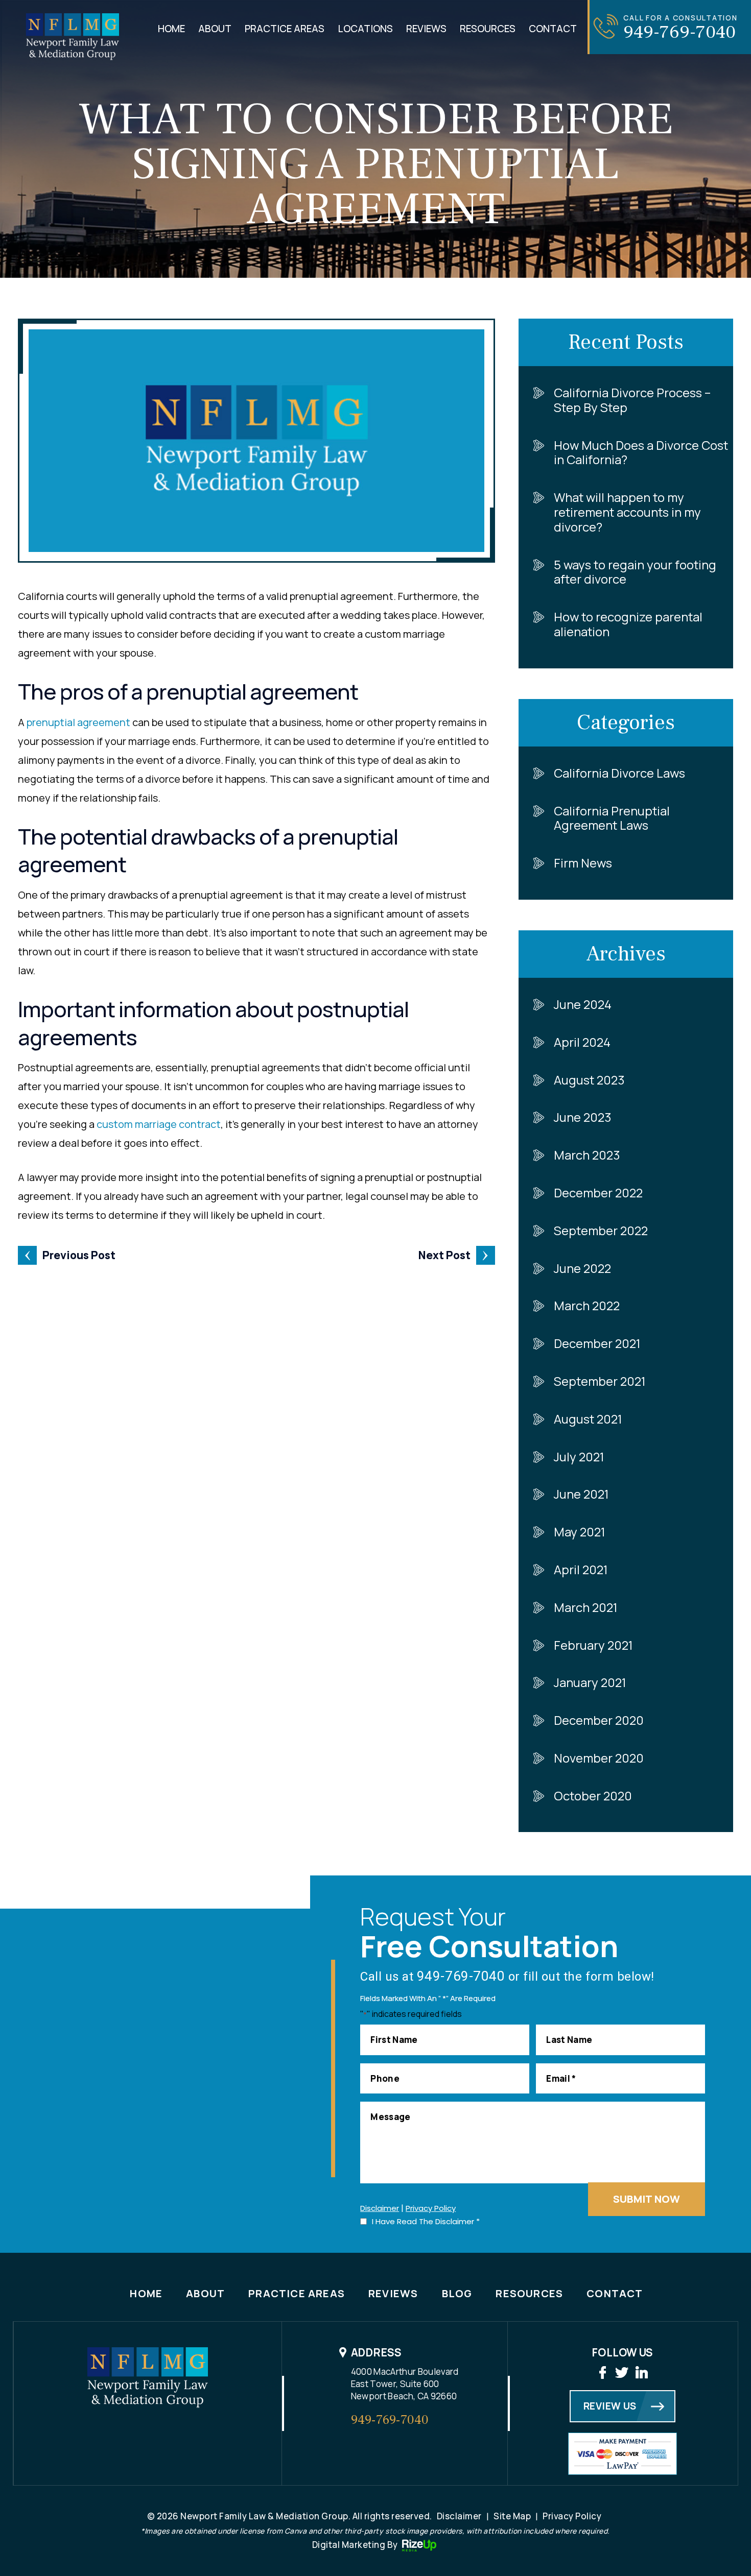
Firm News (583, 863)
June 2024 (583, 1004)
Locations (365, 29)
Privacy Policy (431, 2208)
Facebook (603, 2373)
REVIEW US (610, 2406)
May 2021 (580, 1532)
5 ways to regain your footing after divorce (635, 572)
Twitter (622, 2373)
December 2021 (597, 1343)
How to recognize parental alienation (628, 624)
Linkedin (642, 2373)
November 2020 (599, 1758)
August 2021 (588, 1419)
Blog (457, 2293)
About (215, 29)
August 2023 (589, 1080)
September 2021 (600, 1381)
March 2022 (587, 1305)
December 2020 (599, 1720)
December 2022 (598, 1193)
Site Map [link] (512, 2516)
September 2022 (601, 1230)
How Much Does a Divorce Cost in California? (641, 452)
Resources (488, 29)
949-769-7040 (679, 32)
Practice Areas (285, 29)
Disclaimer (380, 2208)
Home (171, 29)
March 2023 (587, 1155)
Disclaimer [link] (459, 2516)
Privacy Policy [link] (572, 2516)
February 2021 (593, 1645)
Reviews (426, 29)
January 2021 (590, 1682)
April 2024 (582, 1042)
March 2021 (586, 1607)
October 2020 (593, 1796)
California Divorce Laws (619, 773)
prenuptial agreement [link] (78, 722)
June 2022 (582, 1268)
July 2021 (579, 1456)
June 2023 (583, 1117)
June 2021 (581, 1494)
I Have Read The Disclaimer (426, 2221)
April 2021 (581, 1569)
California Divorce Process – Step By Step (632, 400)
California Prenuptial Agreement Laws (612, 818)
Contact (553, 29)
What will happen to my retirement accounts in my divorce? (627, 512)
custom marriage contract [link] (159, 1124)
